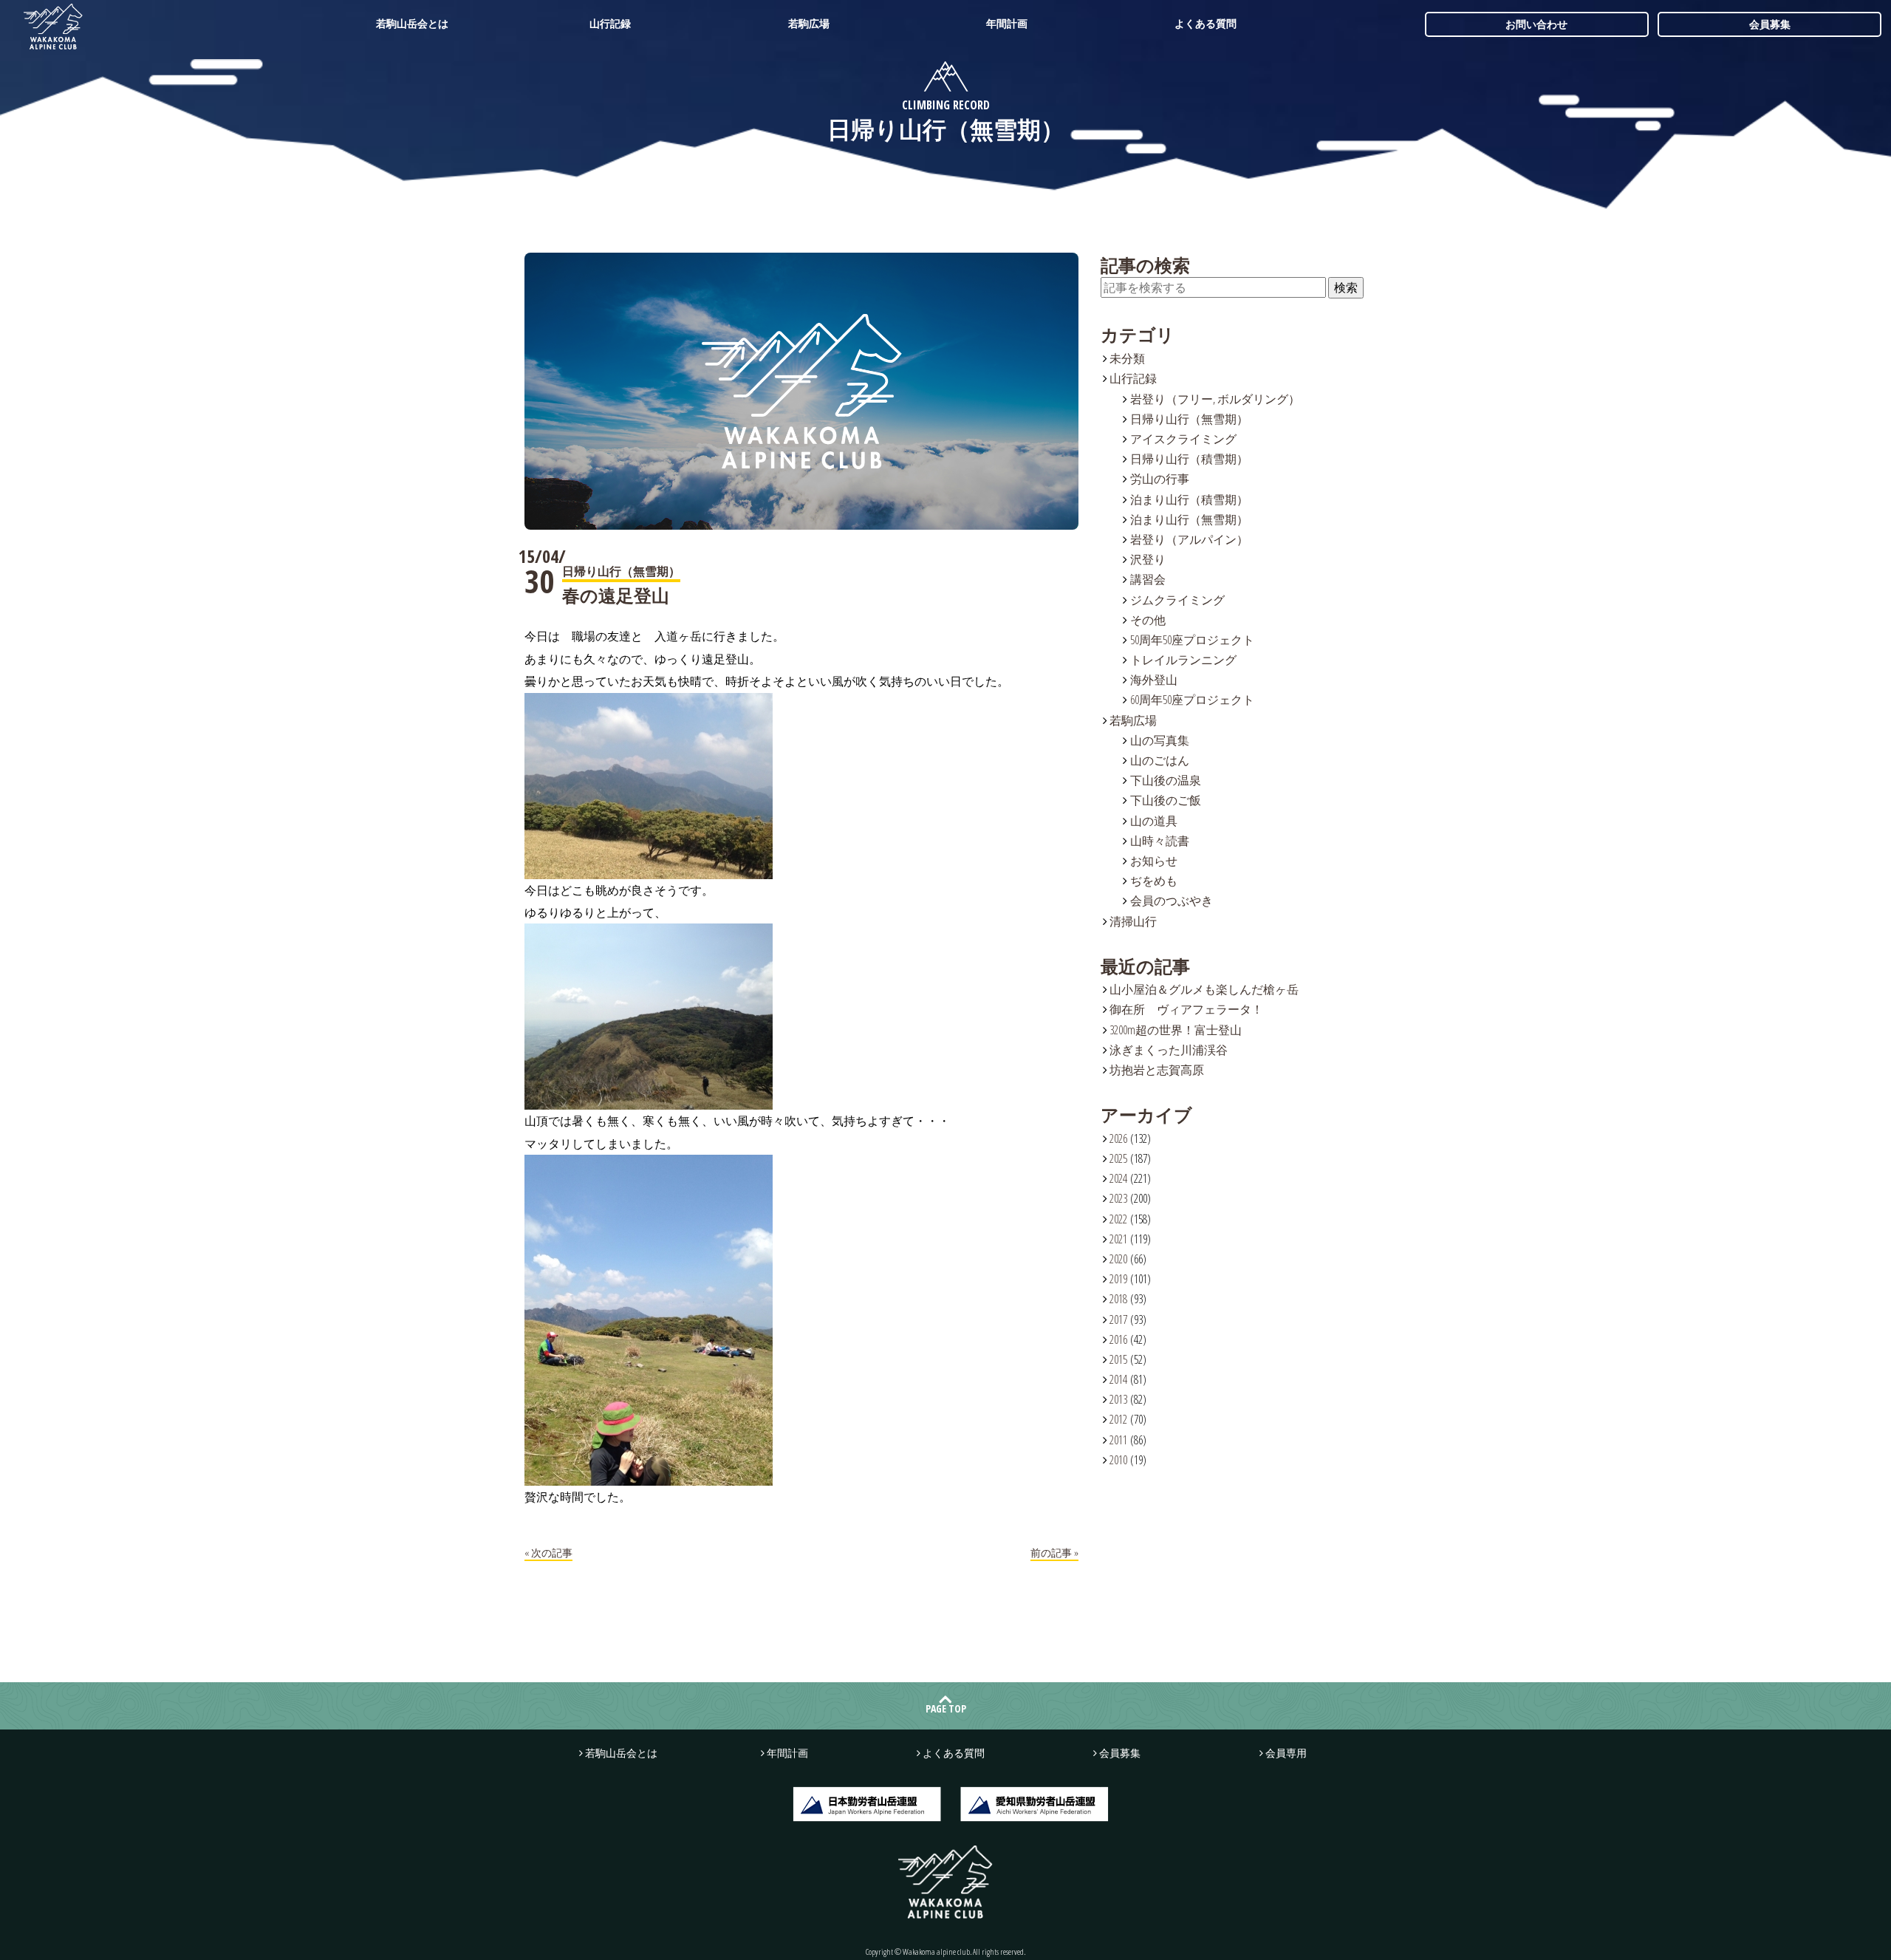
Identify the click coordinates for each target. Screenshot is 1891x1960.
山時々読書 (1160, 841)
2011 (1118, 1440)
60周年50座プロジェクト (1192, 700)
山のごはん (1160, 760)
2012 (1118, 1419)
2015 (1118, 1359)
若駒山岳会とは (412, 23)
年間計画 (1007, 23)
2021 (1118, 1239)
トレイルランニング (1183, 660)
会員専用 (1286, 1753)
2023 (1118, 1198)
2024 (1118, 1178)
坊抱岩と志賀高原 (1157, 1070)
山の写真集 (1160, 740)
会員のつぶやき (1172, 901)
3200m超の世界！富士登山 (1176, 1030)
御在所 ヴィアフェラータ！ (1186, 1009)
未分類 (1127, 358)
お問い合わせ (1536, 24)
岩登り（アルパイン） (1189, 539)
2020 (1118, 1259)
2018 (1118, 1299)
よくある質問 (1206, 23)
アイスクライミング (1183, 439)
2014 (1118, 1379)
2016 (1118, 1339)
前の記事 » (1054, 1553)
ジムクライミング (1177, 600)
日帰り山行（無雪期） (1189, 419)
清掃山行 (1133, 921)
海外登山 (1154, 680)
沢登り (1148, 559)
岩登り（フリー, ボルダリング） (1215, 399)
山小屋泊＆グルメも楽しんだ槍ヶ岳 (1204, 989)
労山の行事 (1160, 479)
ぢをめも (1154, 881)
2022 (1118, 1219)
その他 (1148, 620)
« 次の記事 (548, 1553)
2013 (1118, 1399)
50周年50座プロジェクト (1192, 640)
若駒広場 (809, 23)
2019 (1118, 1279)
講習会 (1148, 579)
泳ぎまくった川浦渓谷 (1169, 1050)
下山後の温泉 (1166, 780)
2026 (1118, 1138)
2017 (1118, 1319)
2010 (1118, 1460)
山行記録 (610, 23)
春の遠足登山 (616, 595)
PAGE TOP (946, 1708)
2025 (1118, 1158)
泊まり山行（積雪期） (1189, 499)
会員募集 (1770, 24)
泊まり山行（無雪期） (1189, 519)
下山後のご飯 (1166, 800)
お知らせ (1154, 861)
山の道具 (1154, 821)
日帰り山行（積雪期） (1189, 459)
